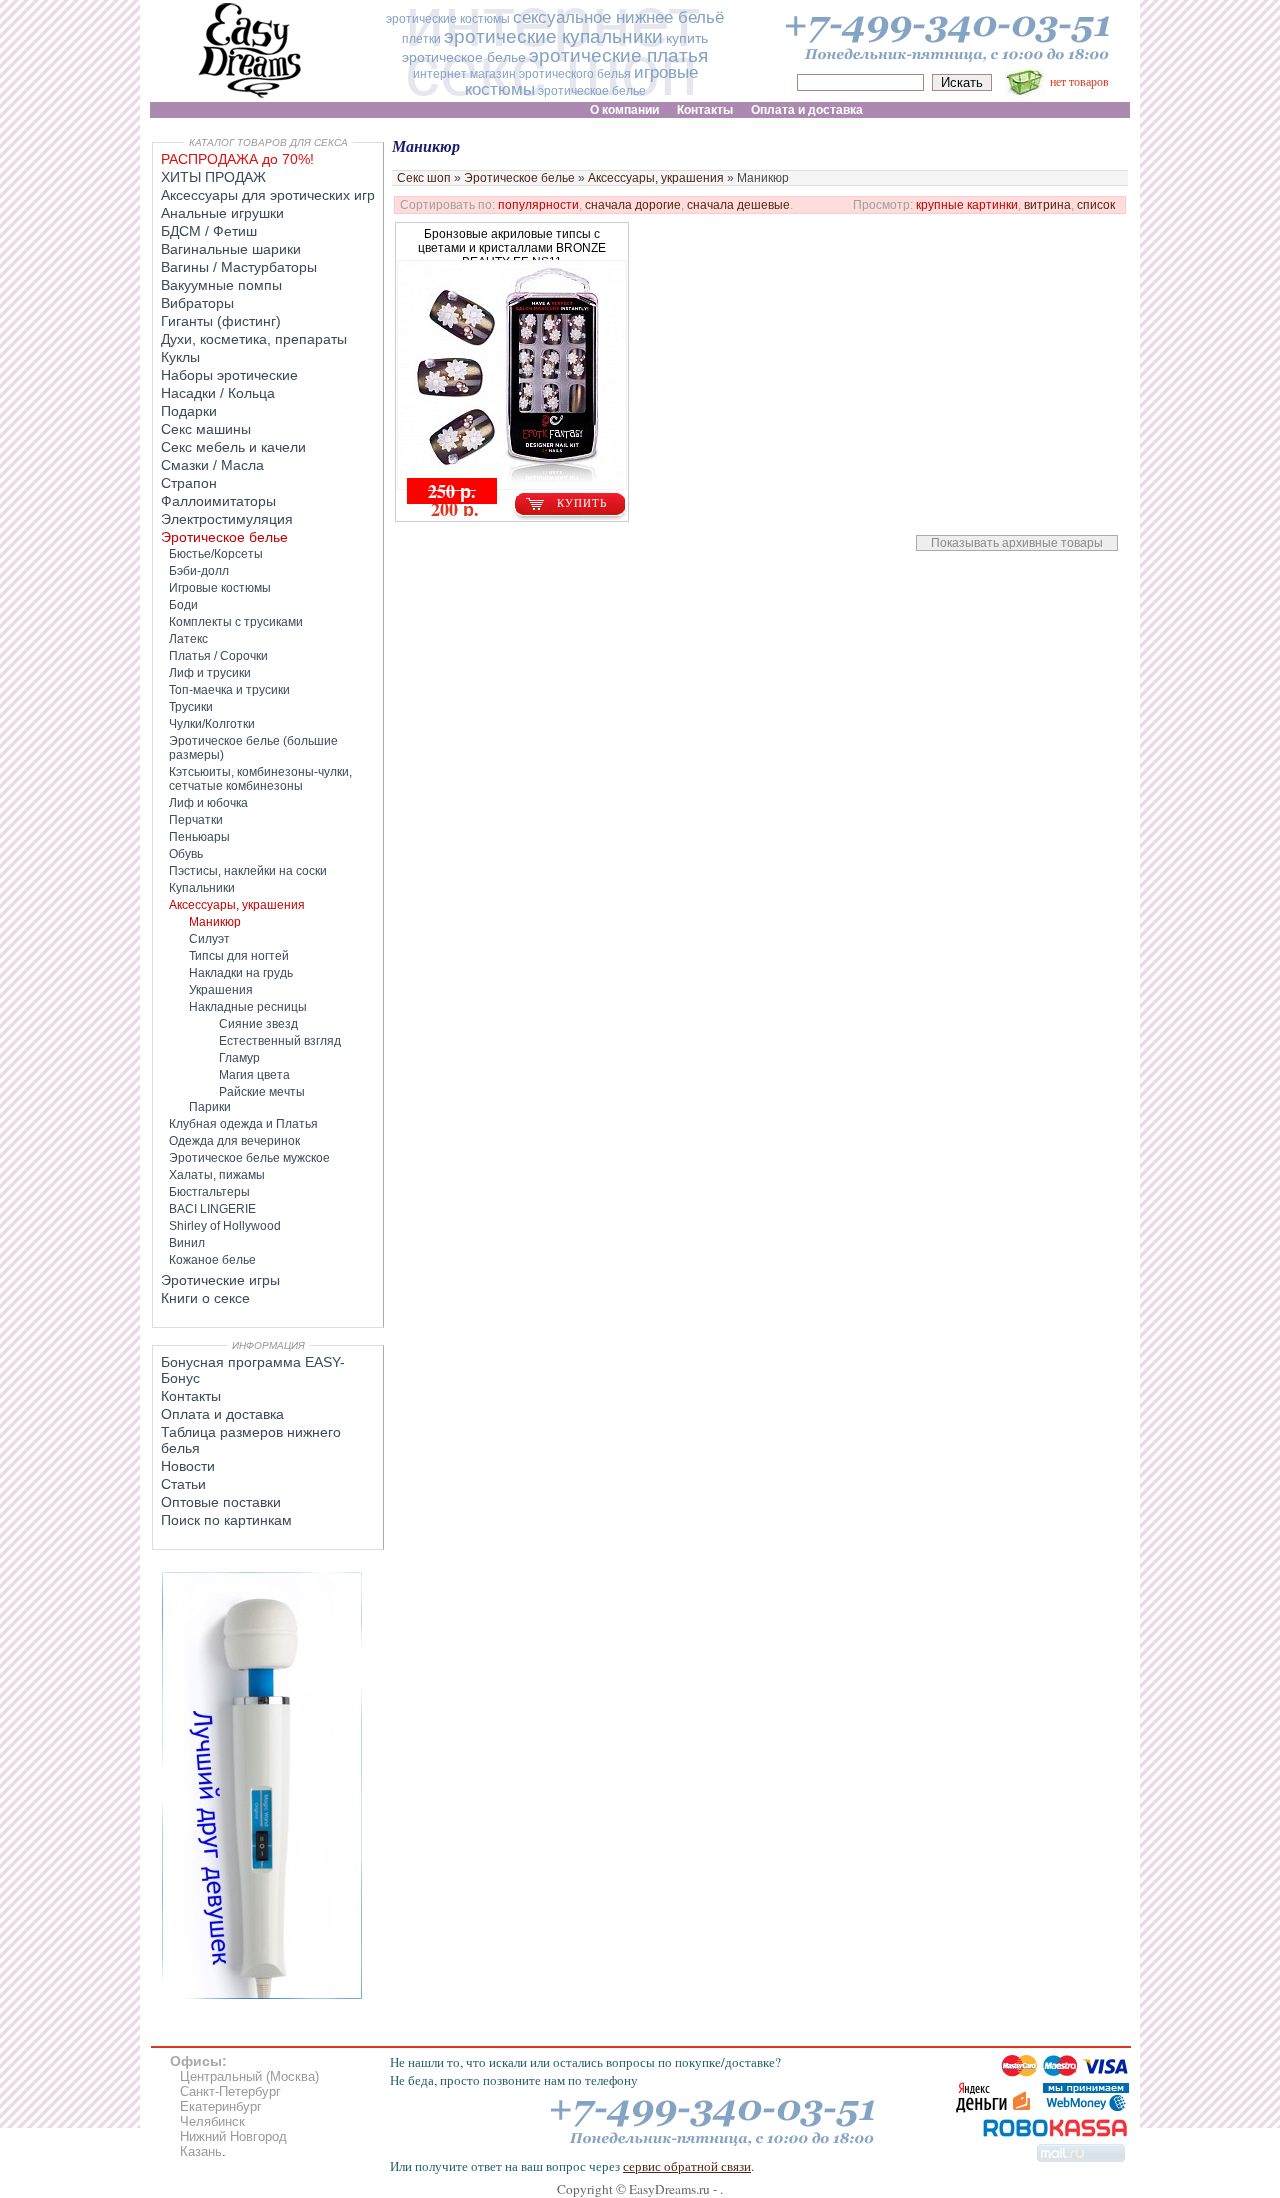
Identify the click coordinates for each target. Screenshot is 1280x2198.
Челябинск (212, 2121)
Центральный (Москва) (249, 2076)
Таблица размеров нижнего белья (251, 1440)
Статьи (183, 1484)
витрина (1047, 205)
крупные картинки (967, 205)
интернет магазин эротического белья (522, 74)
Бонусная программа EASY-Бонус (253, 1370)
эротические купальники (553, 36)
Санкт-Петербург (230, 2091)
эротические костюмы (448, 19)
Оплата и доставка (222, 1414)
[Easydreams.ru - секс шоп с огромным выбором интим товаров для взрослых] (250, 97)
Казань (201, 2151)
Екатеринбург (221, 2106)
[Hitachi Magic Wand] (262, 1995)
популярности (538, 205)
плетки (421, 39)
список (1096, 205)
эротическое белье (592, 91)
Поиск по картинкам (226, 1520)
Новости (188, 1466)
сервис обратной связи (687, 2166)
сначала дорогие (633, 205)
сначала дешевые (738, 205)
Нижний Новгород (233, 2136)
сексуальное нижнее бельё (618, 17)
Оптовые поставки (221, 1502)
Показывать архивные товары (1017, 543)
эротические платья (618, 55)
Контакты (191, 1396)
